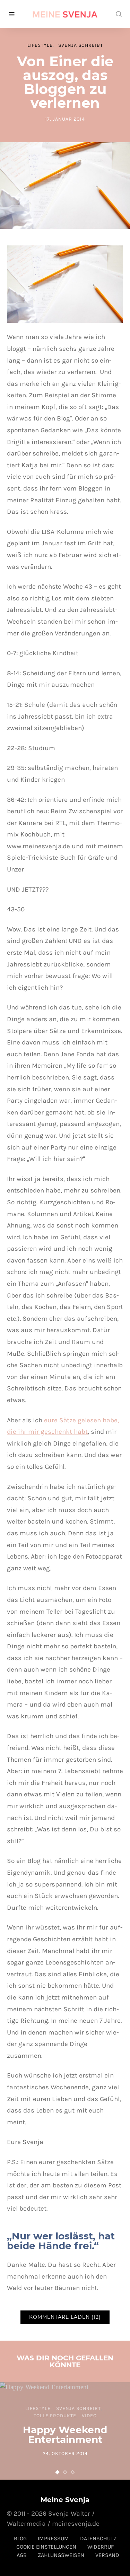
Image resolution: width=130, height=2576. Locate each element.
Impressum (53, 2538)
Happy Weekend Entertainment (65, 2435)
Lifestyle (40, 45)
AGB (22, 2555)
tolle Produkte (55, 2416)
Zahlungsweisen (61, 2555)
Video (89, 2416)
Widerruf (101, 2547)
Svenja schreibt (81, 45)
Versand (107, 2555)
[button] (58, 2472)
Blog (20, 2538)
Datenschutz (98, 2538)
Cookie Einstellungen (46, 2547)
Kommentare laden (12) (65, 2317)
